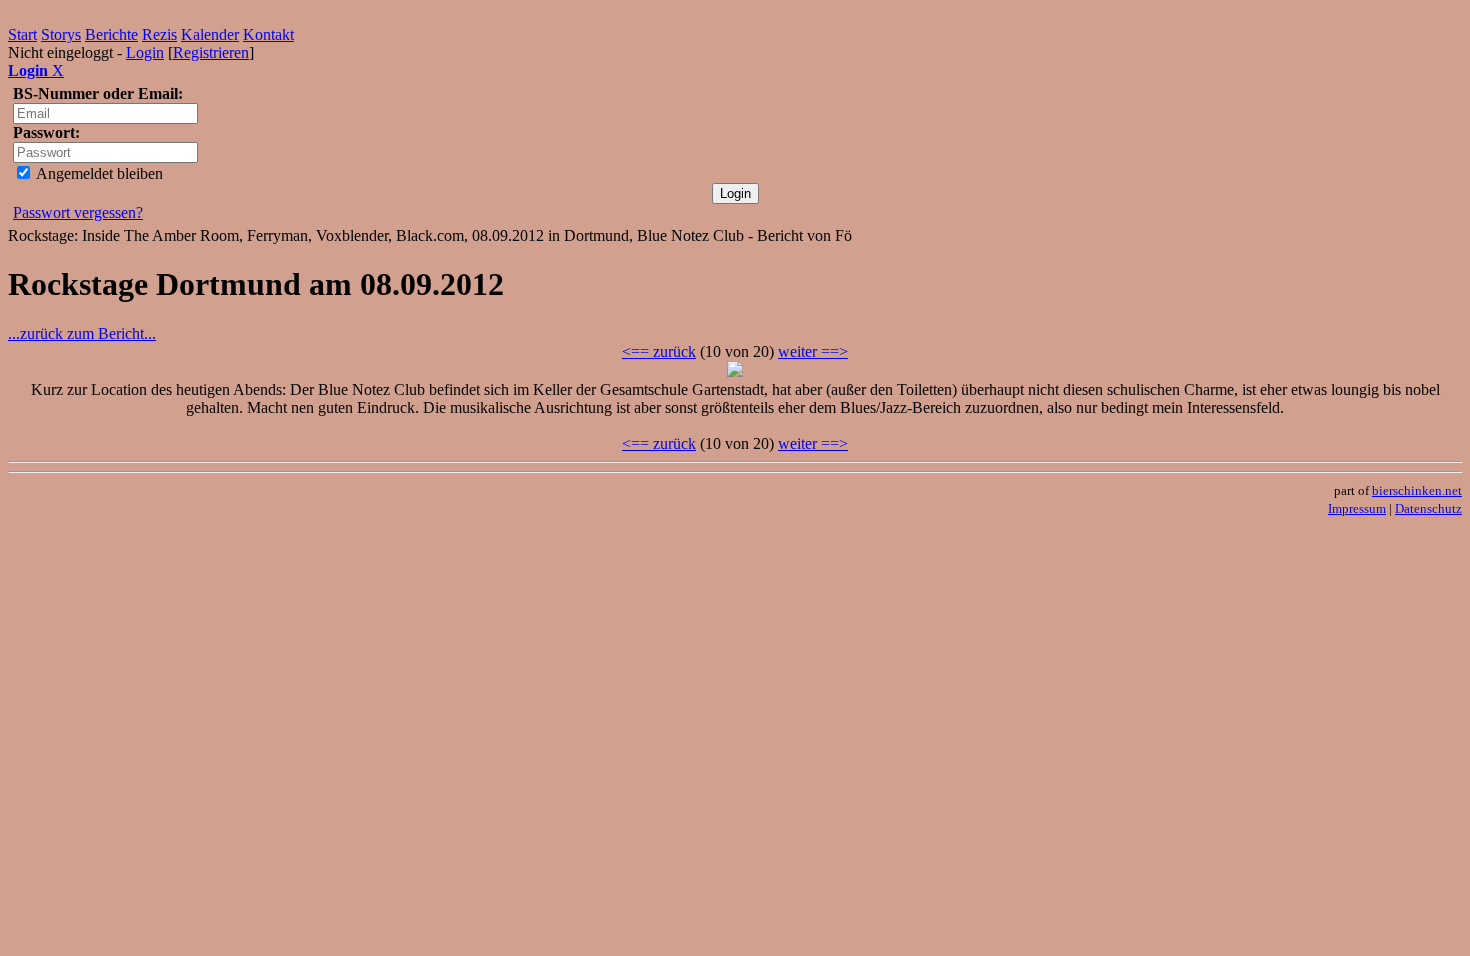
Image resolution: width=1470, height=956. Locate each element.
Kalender (210, 34)
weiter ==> (813, 351)
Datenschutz (1428, 508)
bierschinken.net (1417, 490)
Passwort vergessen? (78, 212)
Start (22, 34)
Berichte (111, 34)
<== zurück (659, 351)
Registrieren (211, 52)
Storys (61, 34)
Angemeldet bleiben (98, 173)
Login (145, 52)
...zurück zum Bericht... (82, 333)
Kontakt (268, 34)
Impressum (1357, 508)
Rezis (159, 34)
